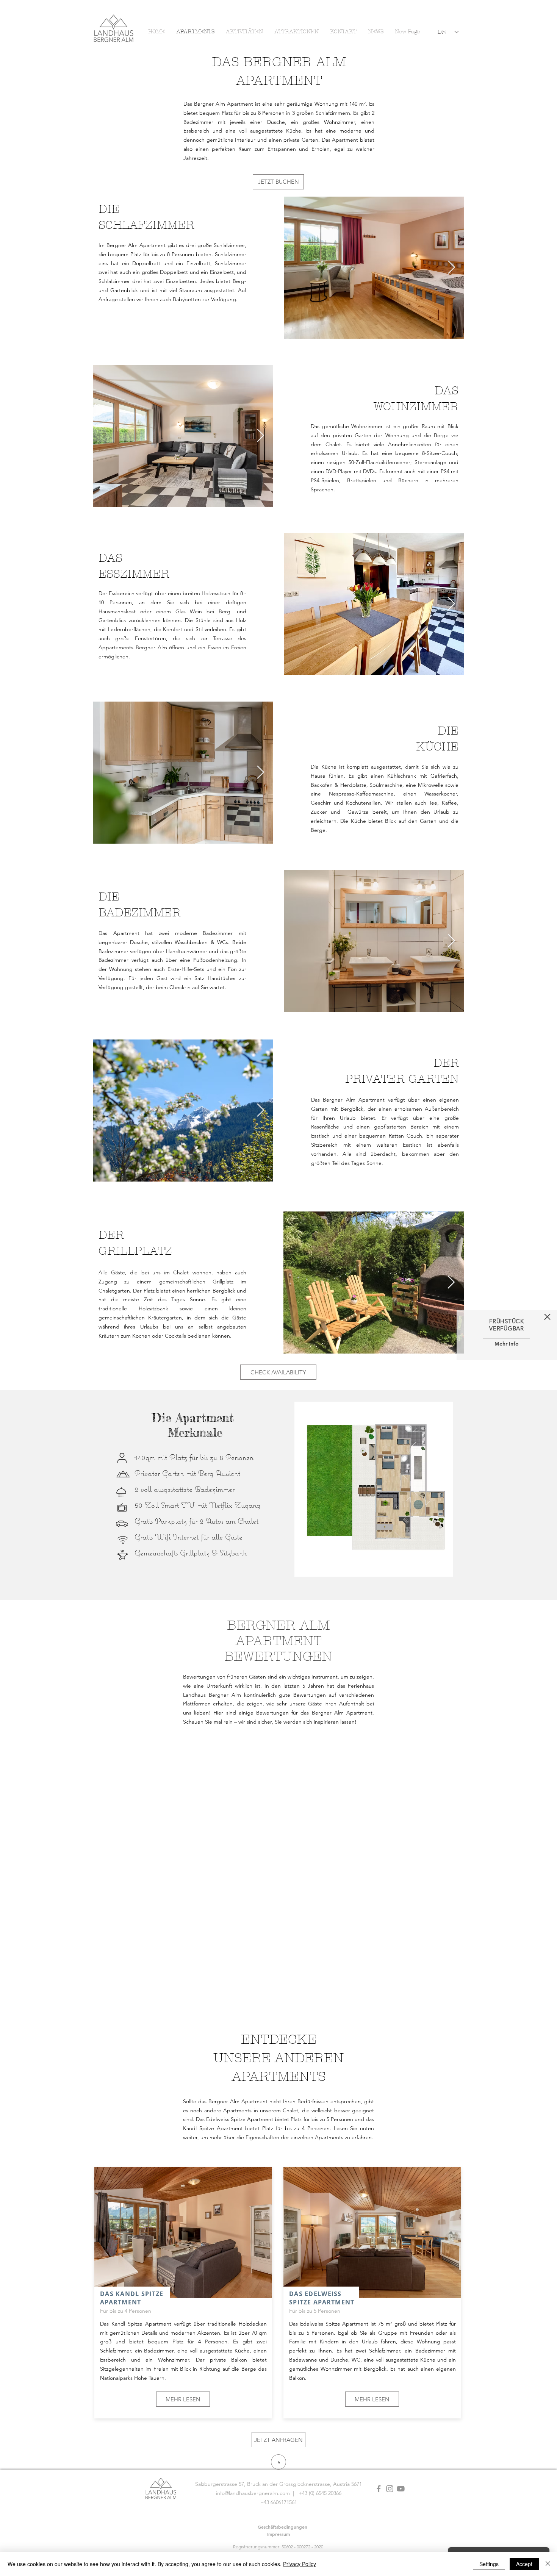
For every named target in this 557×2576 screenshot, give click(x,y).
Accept (524, 2564)
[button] (547, 1317)
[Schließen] (548, 2564)
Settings (489, 2564)
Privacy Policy (300, 2564)
